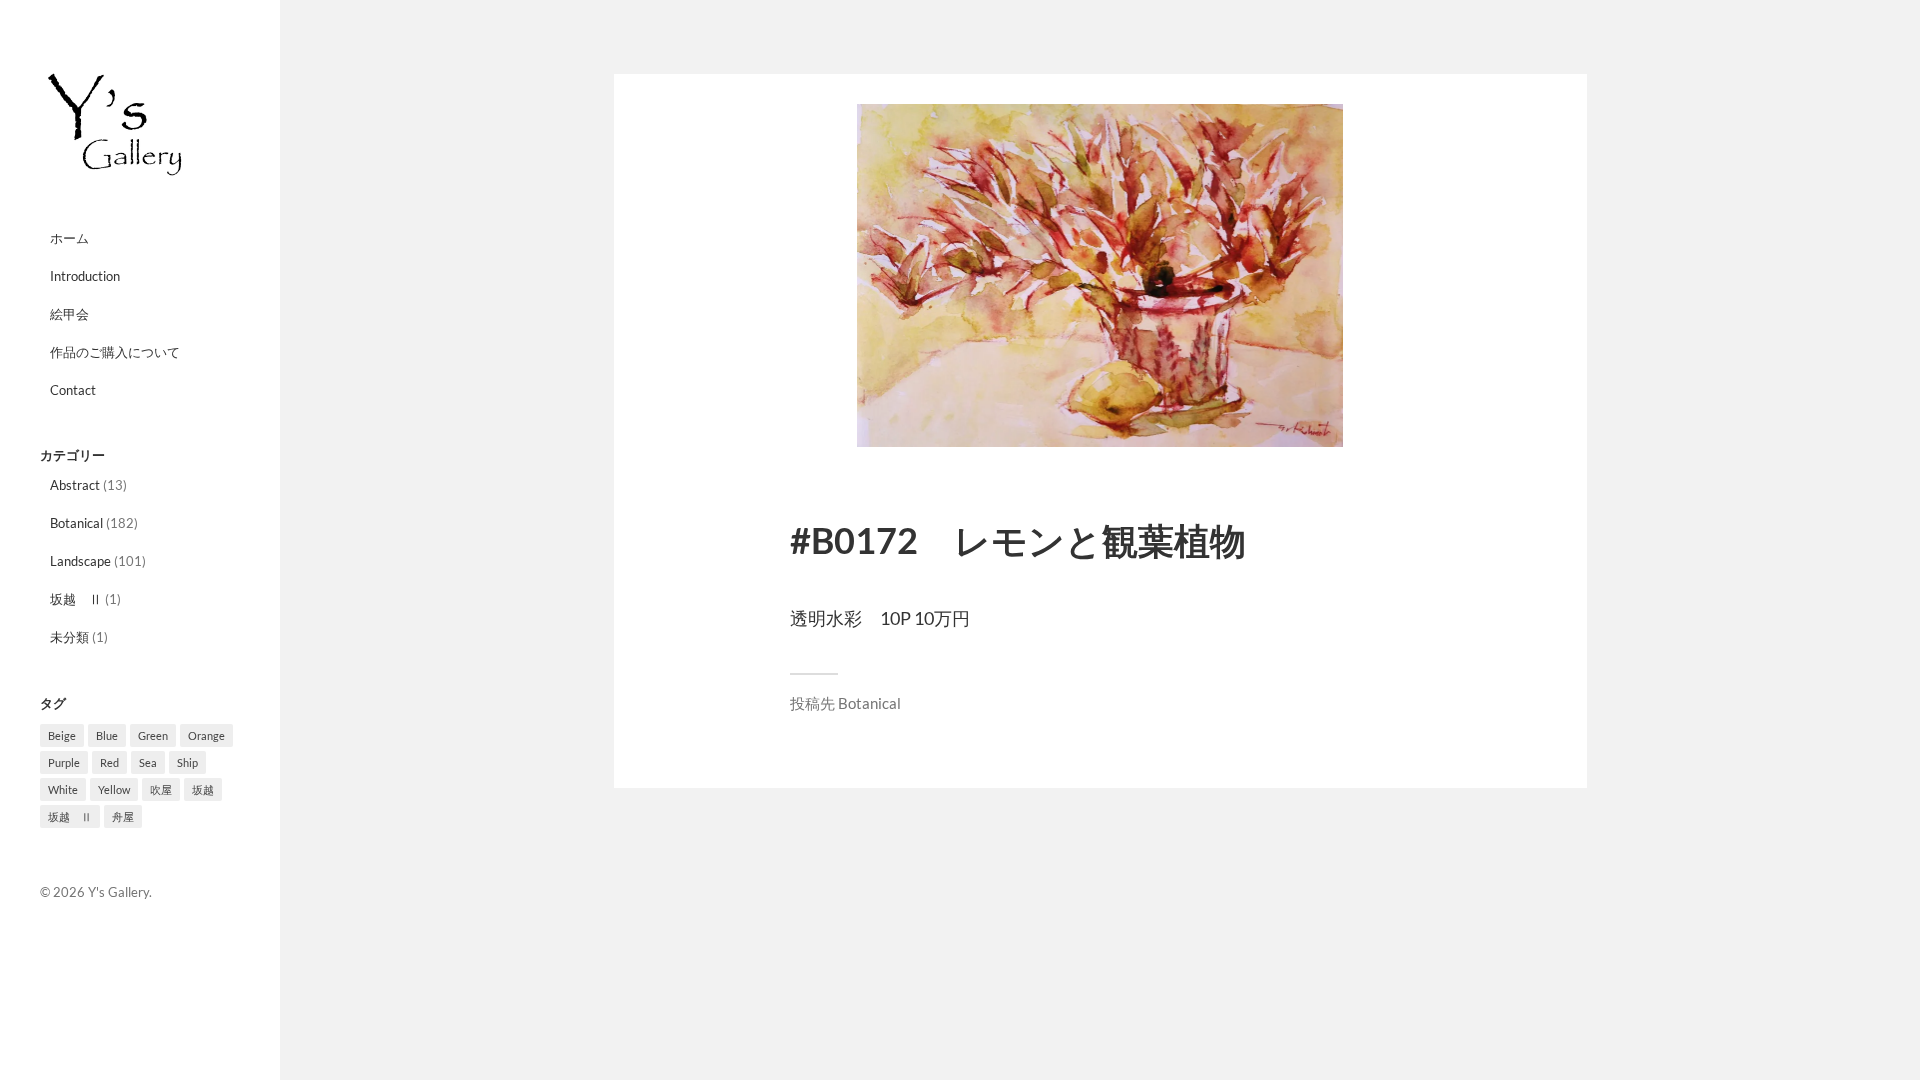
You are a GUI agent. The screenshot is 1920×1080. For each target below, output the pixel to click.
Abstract (75, 485)
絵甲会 (69, 314)
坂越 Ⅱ (76, 599)
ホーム (69, 238)
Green (153, 735)
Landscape (80, 561)
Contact (73, 390)
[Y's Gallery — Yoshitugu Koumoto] (140, 125)
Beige (62, 735)
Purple (64, 762)
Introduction (85, 276)
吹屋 (161, 789)
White (63, 789)
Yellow (114, 789)
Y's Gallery (118, 892)
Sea (148, 762)
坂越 (203, 789)
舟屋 (123, 816)
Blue (107, 735)
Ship (187, 762)
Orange (206, 735)
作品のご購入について (115, 352)
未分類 (69, 637)
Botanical (76, 523)
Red (109, 762)
